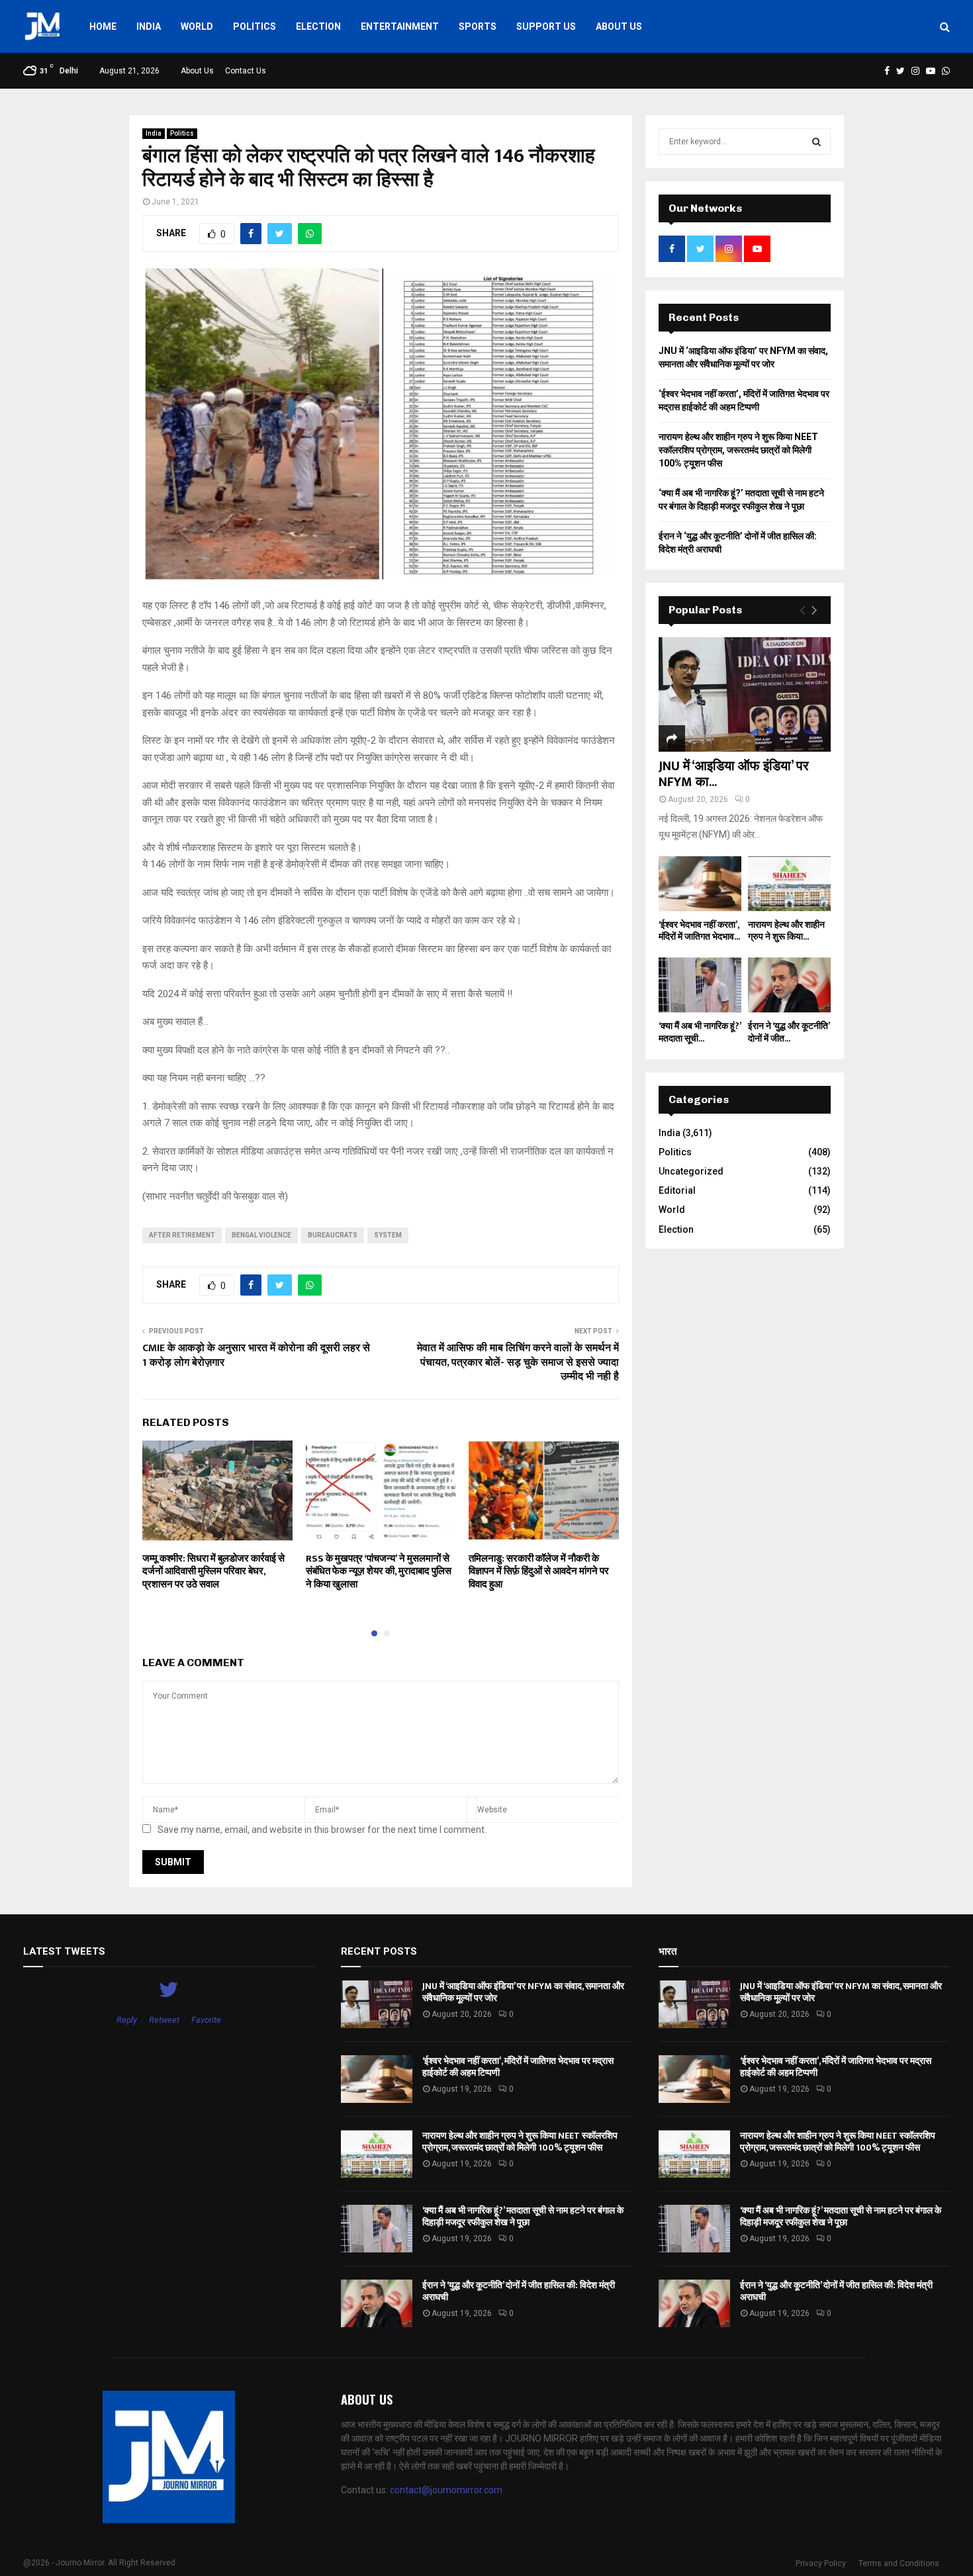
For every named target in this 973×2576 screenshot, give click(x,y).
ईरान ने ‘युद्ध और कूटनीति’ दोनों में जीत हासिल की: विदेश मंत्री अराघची (519, 2291)
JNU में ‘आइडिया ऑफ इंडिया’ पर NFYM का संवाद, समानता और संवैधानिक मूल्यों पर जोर (523, 1992)
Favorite (206, 2020)
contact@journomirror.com (446, 2490)
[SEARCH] (816, 142)
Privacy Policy (821, 2563)
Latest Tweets (64, 1951)
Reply (127, 2020)
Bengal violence (261, 1235)
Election (318, 26)
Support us (546, 26)
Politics (255, 26)
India (149, 26)
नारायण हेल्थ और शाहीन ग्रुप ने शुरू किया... (786, 931)
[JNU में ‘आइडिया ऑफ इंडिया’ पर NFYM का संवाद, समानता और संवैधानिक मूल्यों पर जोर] (745, 694)
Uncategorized (691, 1171)
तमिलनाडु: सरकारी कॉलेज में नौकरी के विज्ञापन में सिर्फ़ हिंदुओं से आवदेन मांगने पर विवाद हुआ (539, 1572)
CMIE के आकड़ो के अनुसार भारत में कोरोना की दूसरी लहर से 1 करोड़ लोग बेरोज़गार (256, 1355)
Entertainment (400, 26)
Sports (478, 26)
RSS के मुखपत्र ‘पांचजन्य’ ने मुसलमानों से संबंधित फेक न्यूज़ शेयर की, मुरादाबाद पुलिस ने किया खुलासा (379, 1572)
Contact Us (246, 71)
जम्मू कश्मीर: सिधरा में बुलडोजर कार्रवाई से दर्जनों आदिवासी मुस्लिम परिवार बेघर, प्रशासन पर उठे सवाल (213, 1572)
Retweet (164, 2020)
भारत (668, 1951)
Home (103, 26)
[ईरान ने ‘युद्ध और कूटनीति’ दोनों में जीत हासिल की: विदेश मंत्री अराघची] (789, 985)
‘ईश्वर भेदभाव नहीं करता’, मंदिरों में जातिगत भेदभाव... (699, 931)
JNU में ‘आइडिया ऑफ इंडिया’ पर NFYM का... (734, 774)
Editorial (677, 1190)
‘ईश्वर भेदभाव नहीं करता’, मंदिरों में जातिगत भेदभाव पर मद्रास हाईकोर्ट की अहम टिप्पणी (518, 2067)
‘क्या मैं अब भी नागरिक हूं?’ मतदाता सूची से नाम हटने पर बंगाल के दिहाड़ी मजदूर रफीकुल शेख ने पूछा (523, 2216)
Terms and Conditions (899, 2563)
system (388, 1235)
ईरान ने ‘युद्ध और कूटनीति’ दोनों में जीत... (789, 1032)
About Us (619, 26)
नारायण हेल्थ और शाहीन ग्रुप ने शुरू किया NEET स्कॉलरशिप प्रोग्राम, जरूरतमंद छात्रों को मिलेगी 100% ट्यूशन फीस (738, 450)
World (197, 26)
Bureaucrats (333, 1235)
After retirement (182, 1235)
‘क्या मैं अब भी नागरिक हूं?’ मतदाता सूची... (700, 1032)
